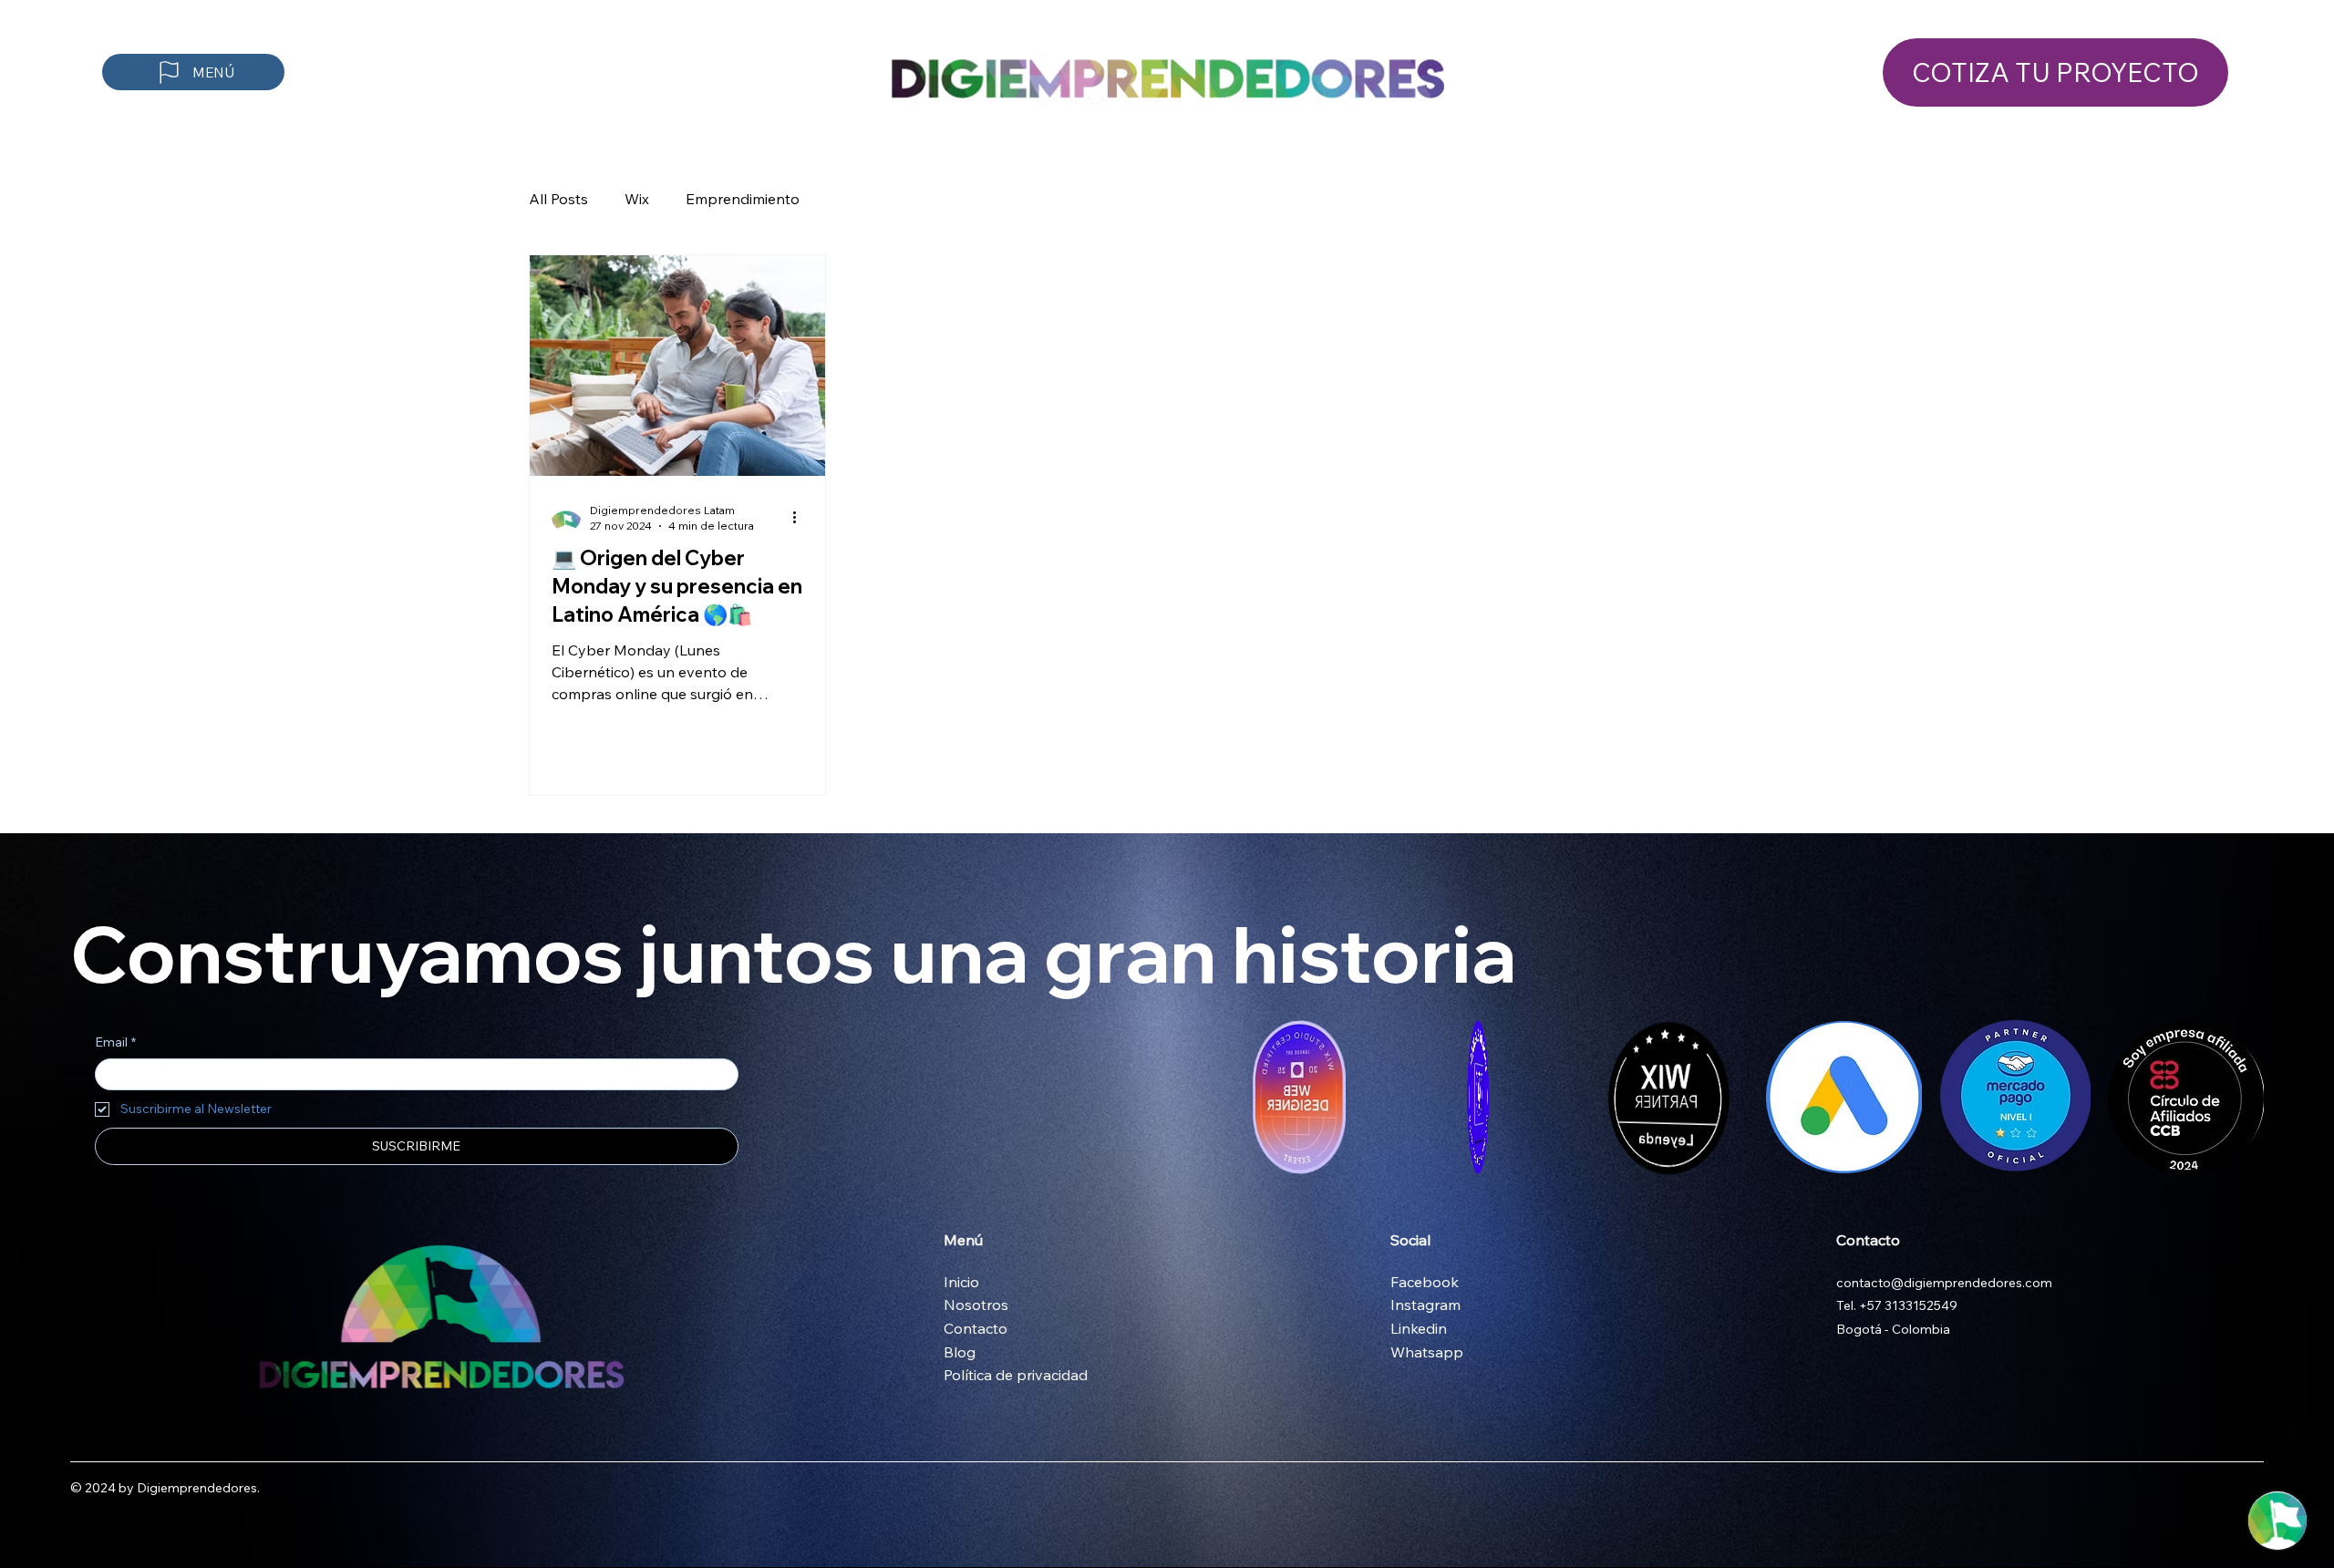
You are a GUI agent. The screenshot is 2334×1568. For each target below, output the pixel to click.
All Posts (558, 199)
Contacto (976, 1328)
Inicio (961, 1282)
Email (115, 1042)
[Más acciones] (800, 517)
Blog (960, 1352)
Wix (637, 199)
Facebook (1426, 1282)
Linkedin (1419, 1328)
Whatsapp (1427, 1352)
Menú (963, 1240)
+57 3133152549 (1908, 1305)
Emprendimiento (743, 199)
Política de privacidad (1016, 1375)
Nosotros (976, 1305)
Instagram (1427, 1305)
